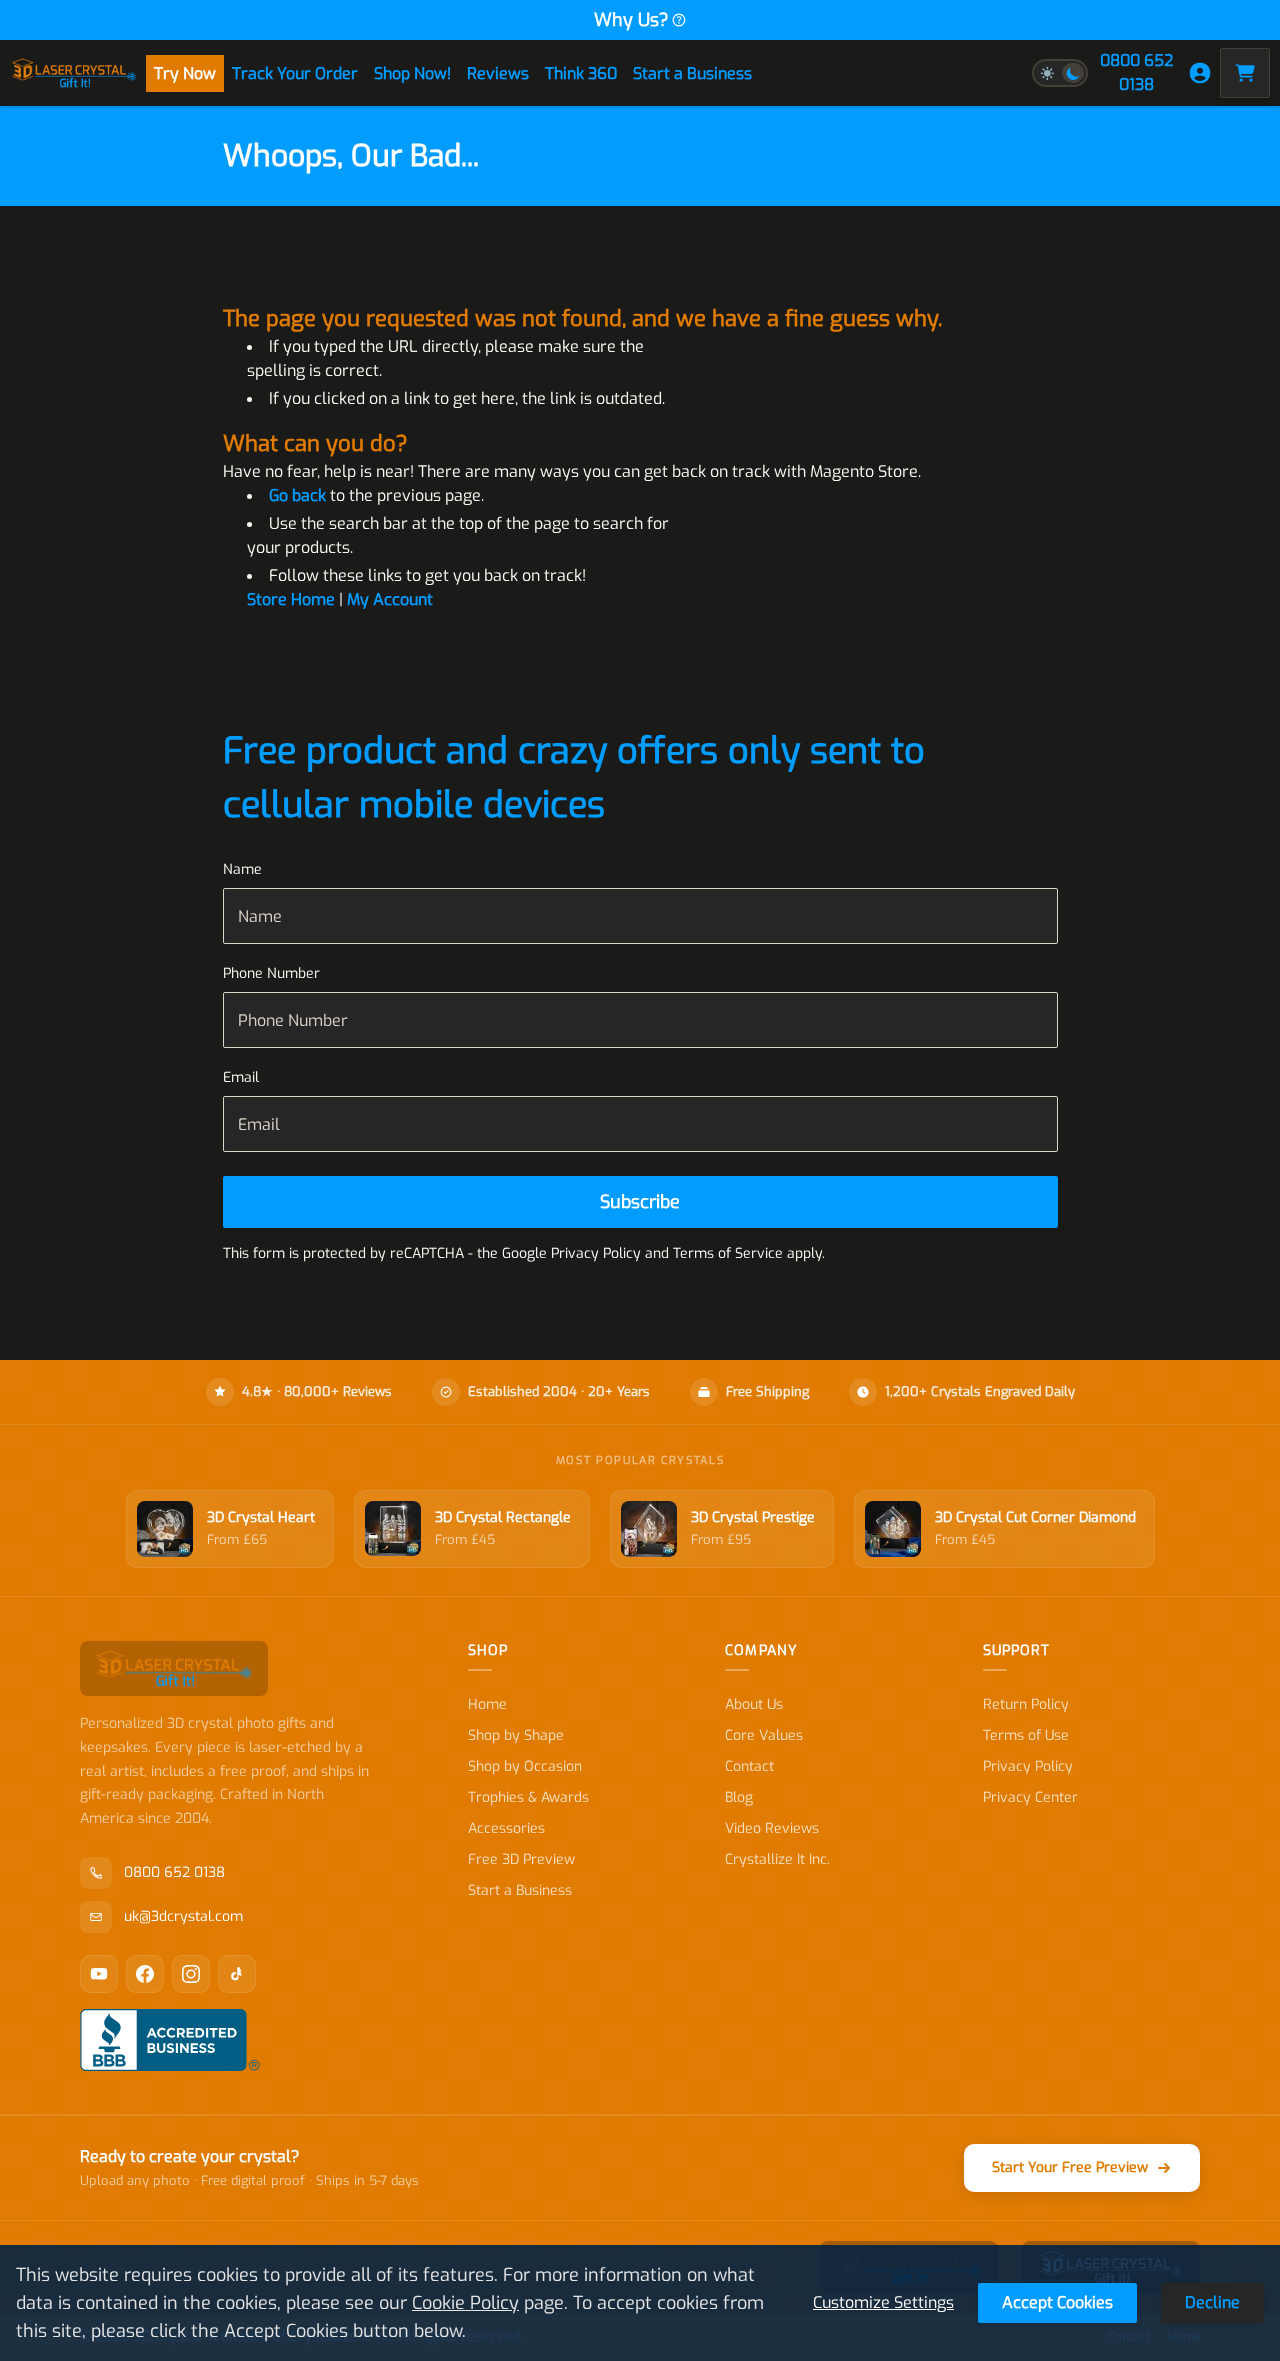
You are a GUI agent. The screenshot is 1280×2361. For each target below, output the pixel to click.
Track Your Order (295, 73)
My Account (390, 599)
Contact (749, 1766)
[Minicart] (1245, 73)
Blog (739, 1797)
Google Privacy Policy (571, 1253)
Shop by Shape (516, 1735)
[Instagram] (191, 1974)
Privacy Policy (1028, 1766)
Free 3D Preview (521, 1859)
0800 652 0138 (1136, 72)
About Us (754, 1704)
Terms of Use (1026, 1735)
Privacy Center (1030, 1797)
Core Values (764, 1735)
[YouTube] (99, 1974)
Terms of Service (728, 1253)
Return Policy (1026, 1704)
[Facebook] (145, 1974)
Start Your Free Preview (1070, 2167)
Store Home (291, 599)
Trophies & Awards (528, 1797)
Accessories (506, 1828)
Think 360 (581, 73)
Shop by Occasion (525, 1766)
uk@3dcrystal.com (183, 1916)
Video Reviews (772, 1828)
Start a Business (692, 73)
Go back (297, 495)
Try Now (185, 73)
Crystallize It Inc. (777, 1859)
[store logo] (74, 73)
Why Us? (631, 20)
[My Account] (1200, 73)
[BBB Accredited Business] (170, 2040)
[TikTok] (237, 1974)
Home (487, 1704)
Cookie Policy (465, 2303)
